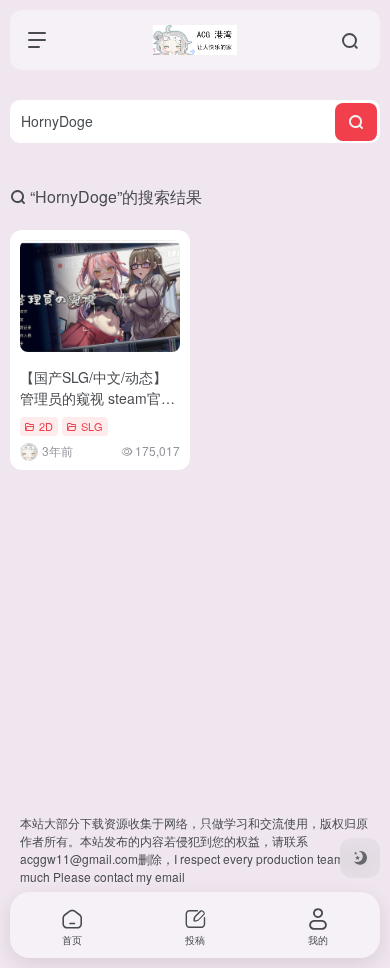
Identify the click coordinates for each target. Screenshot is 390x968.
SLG (92, 426)
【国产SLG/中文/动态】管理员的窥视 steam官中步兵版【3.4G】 (97, 398)
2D (46, 426)
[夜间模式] (360, 858)
